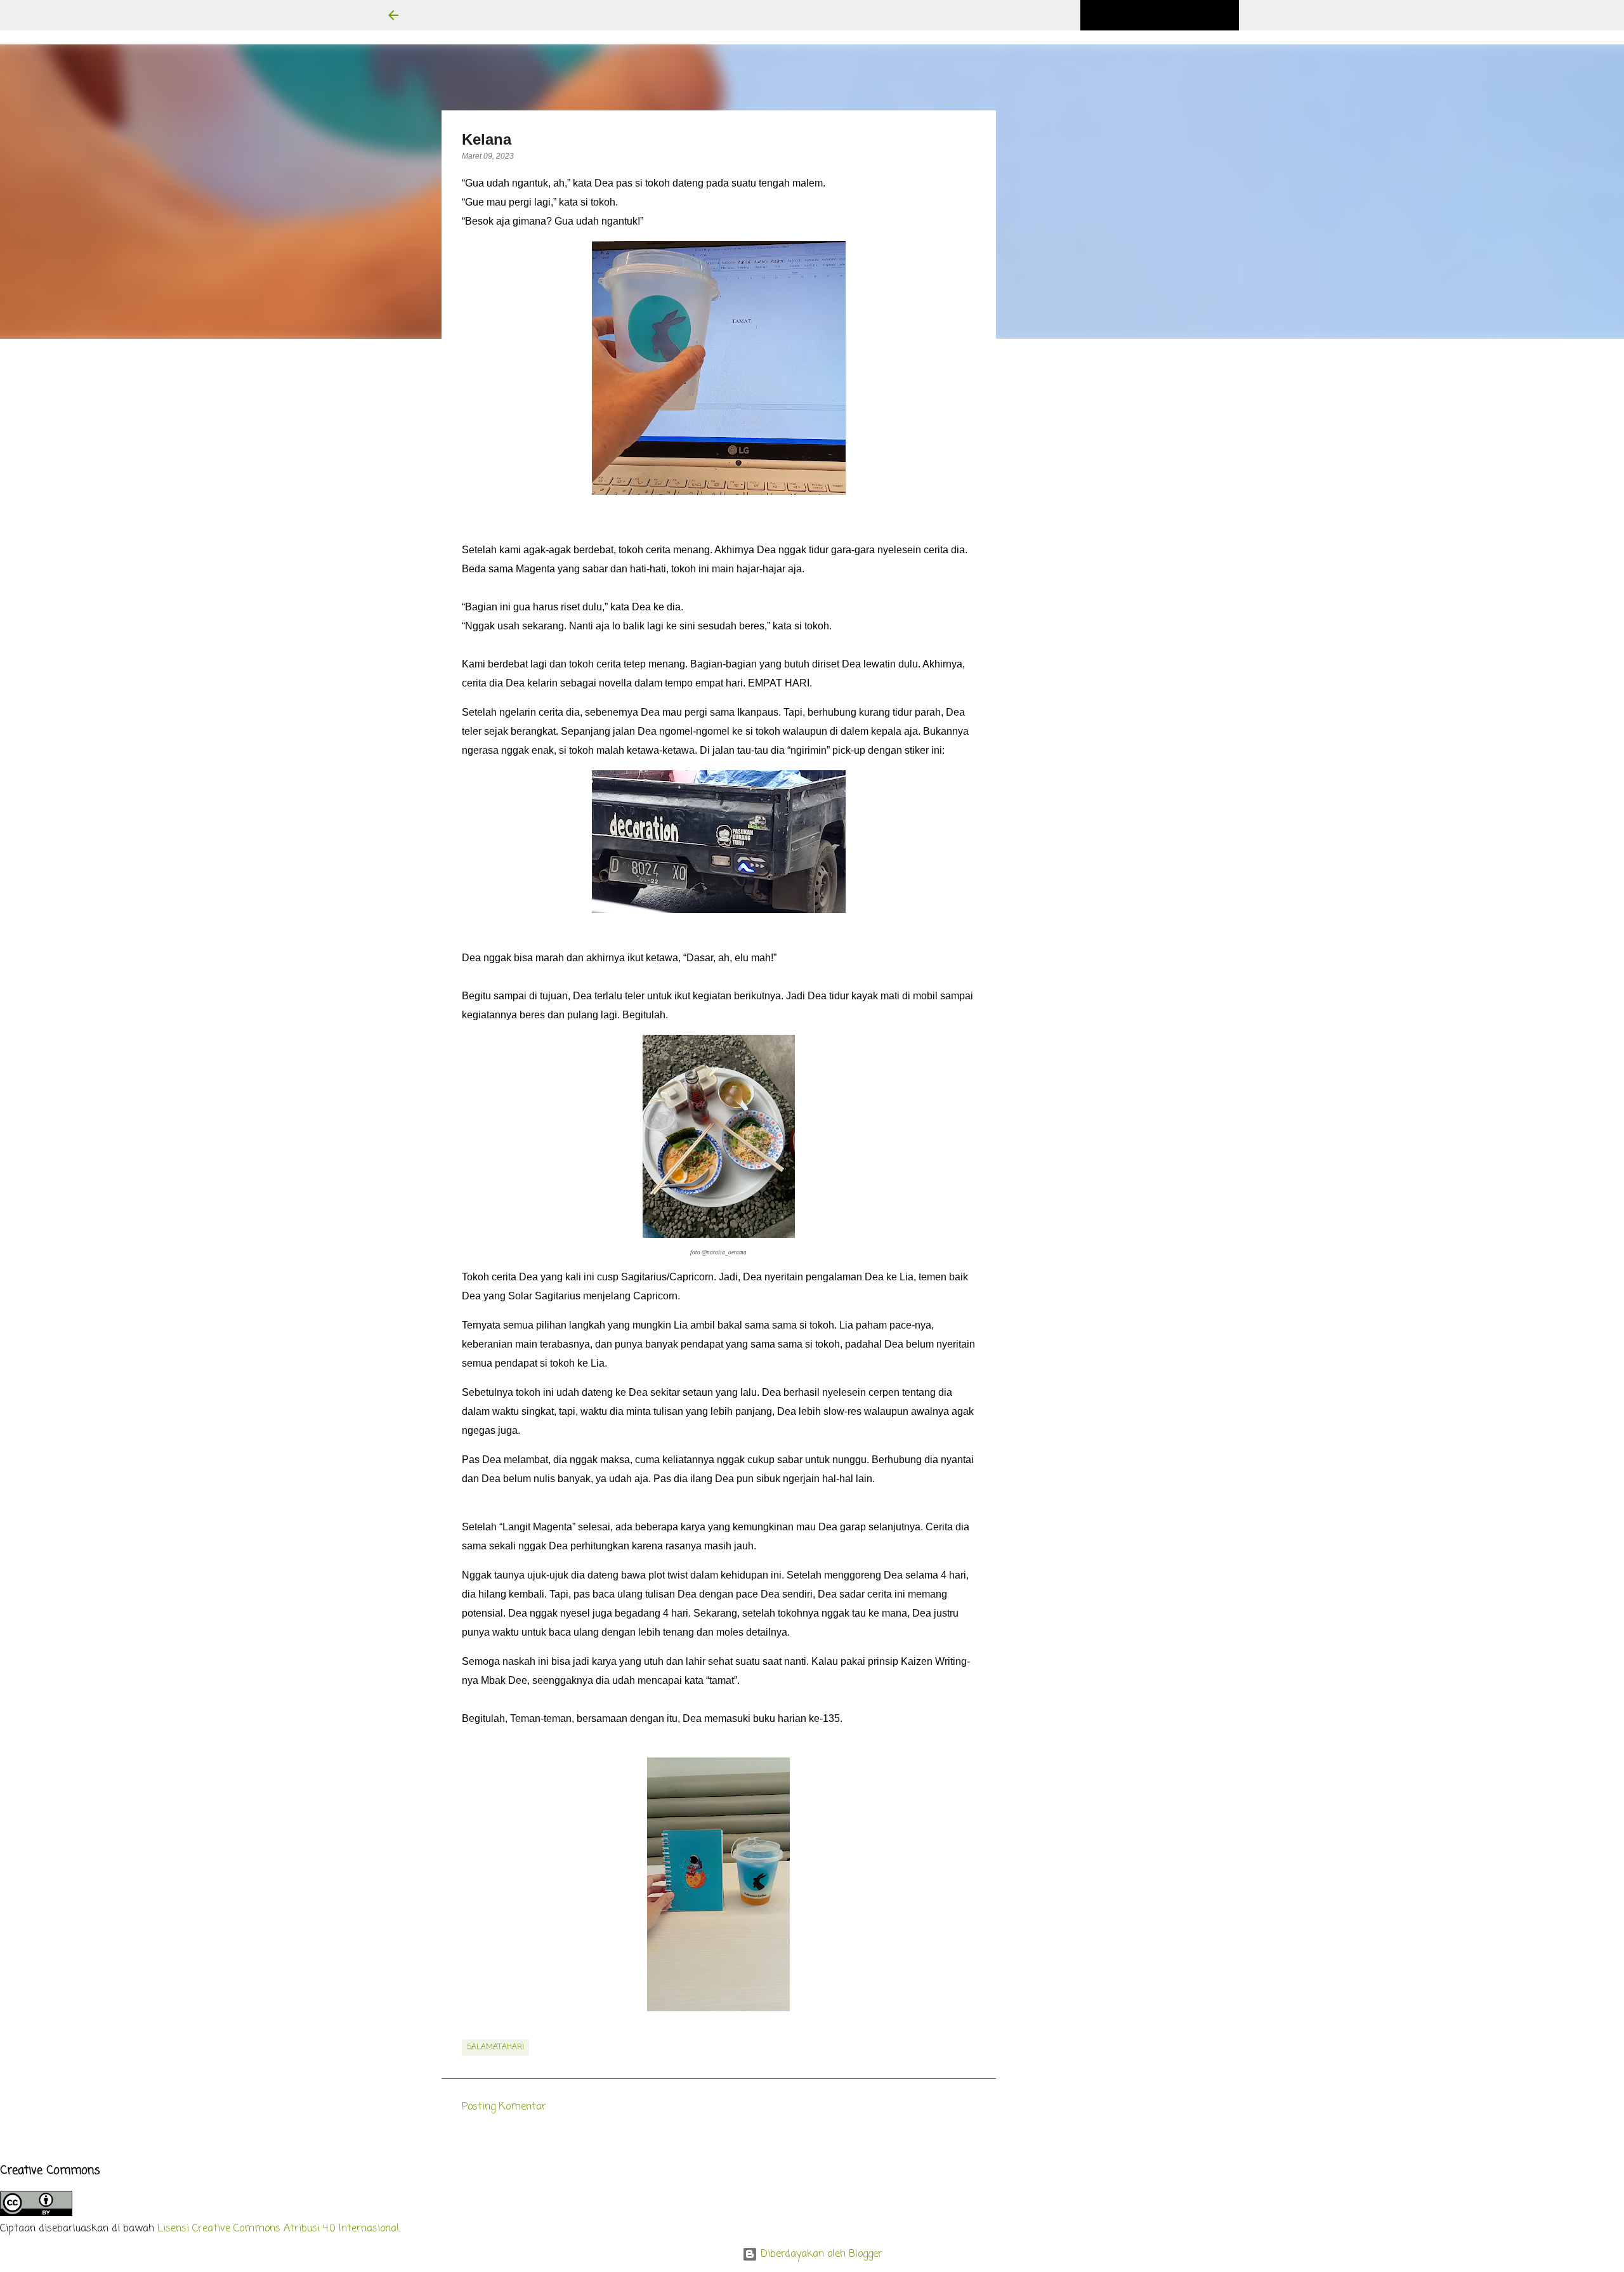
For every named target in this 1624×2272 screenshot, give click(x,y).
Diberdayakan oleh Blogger (820, 2254)
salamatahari (495, 2047)
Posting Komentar (504, 2107)
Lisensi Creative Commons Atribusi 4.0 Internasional (278, 2229)
